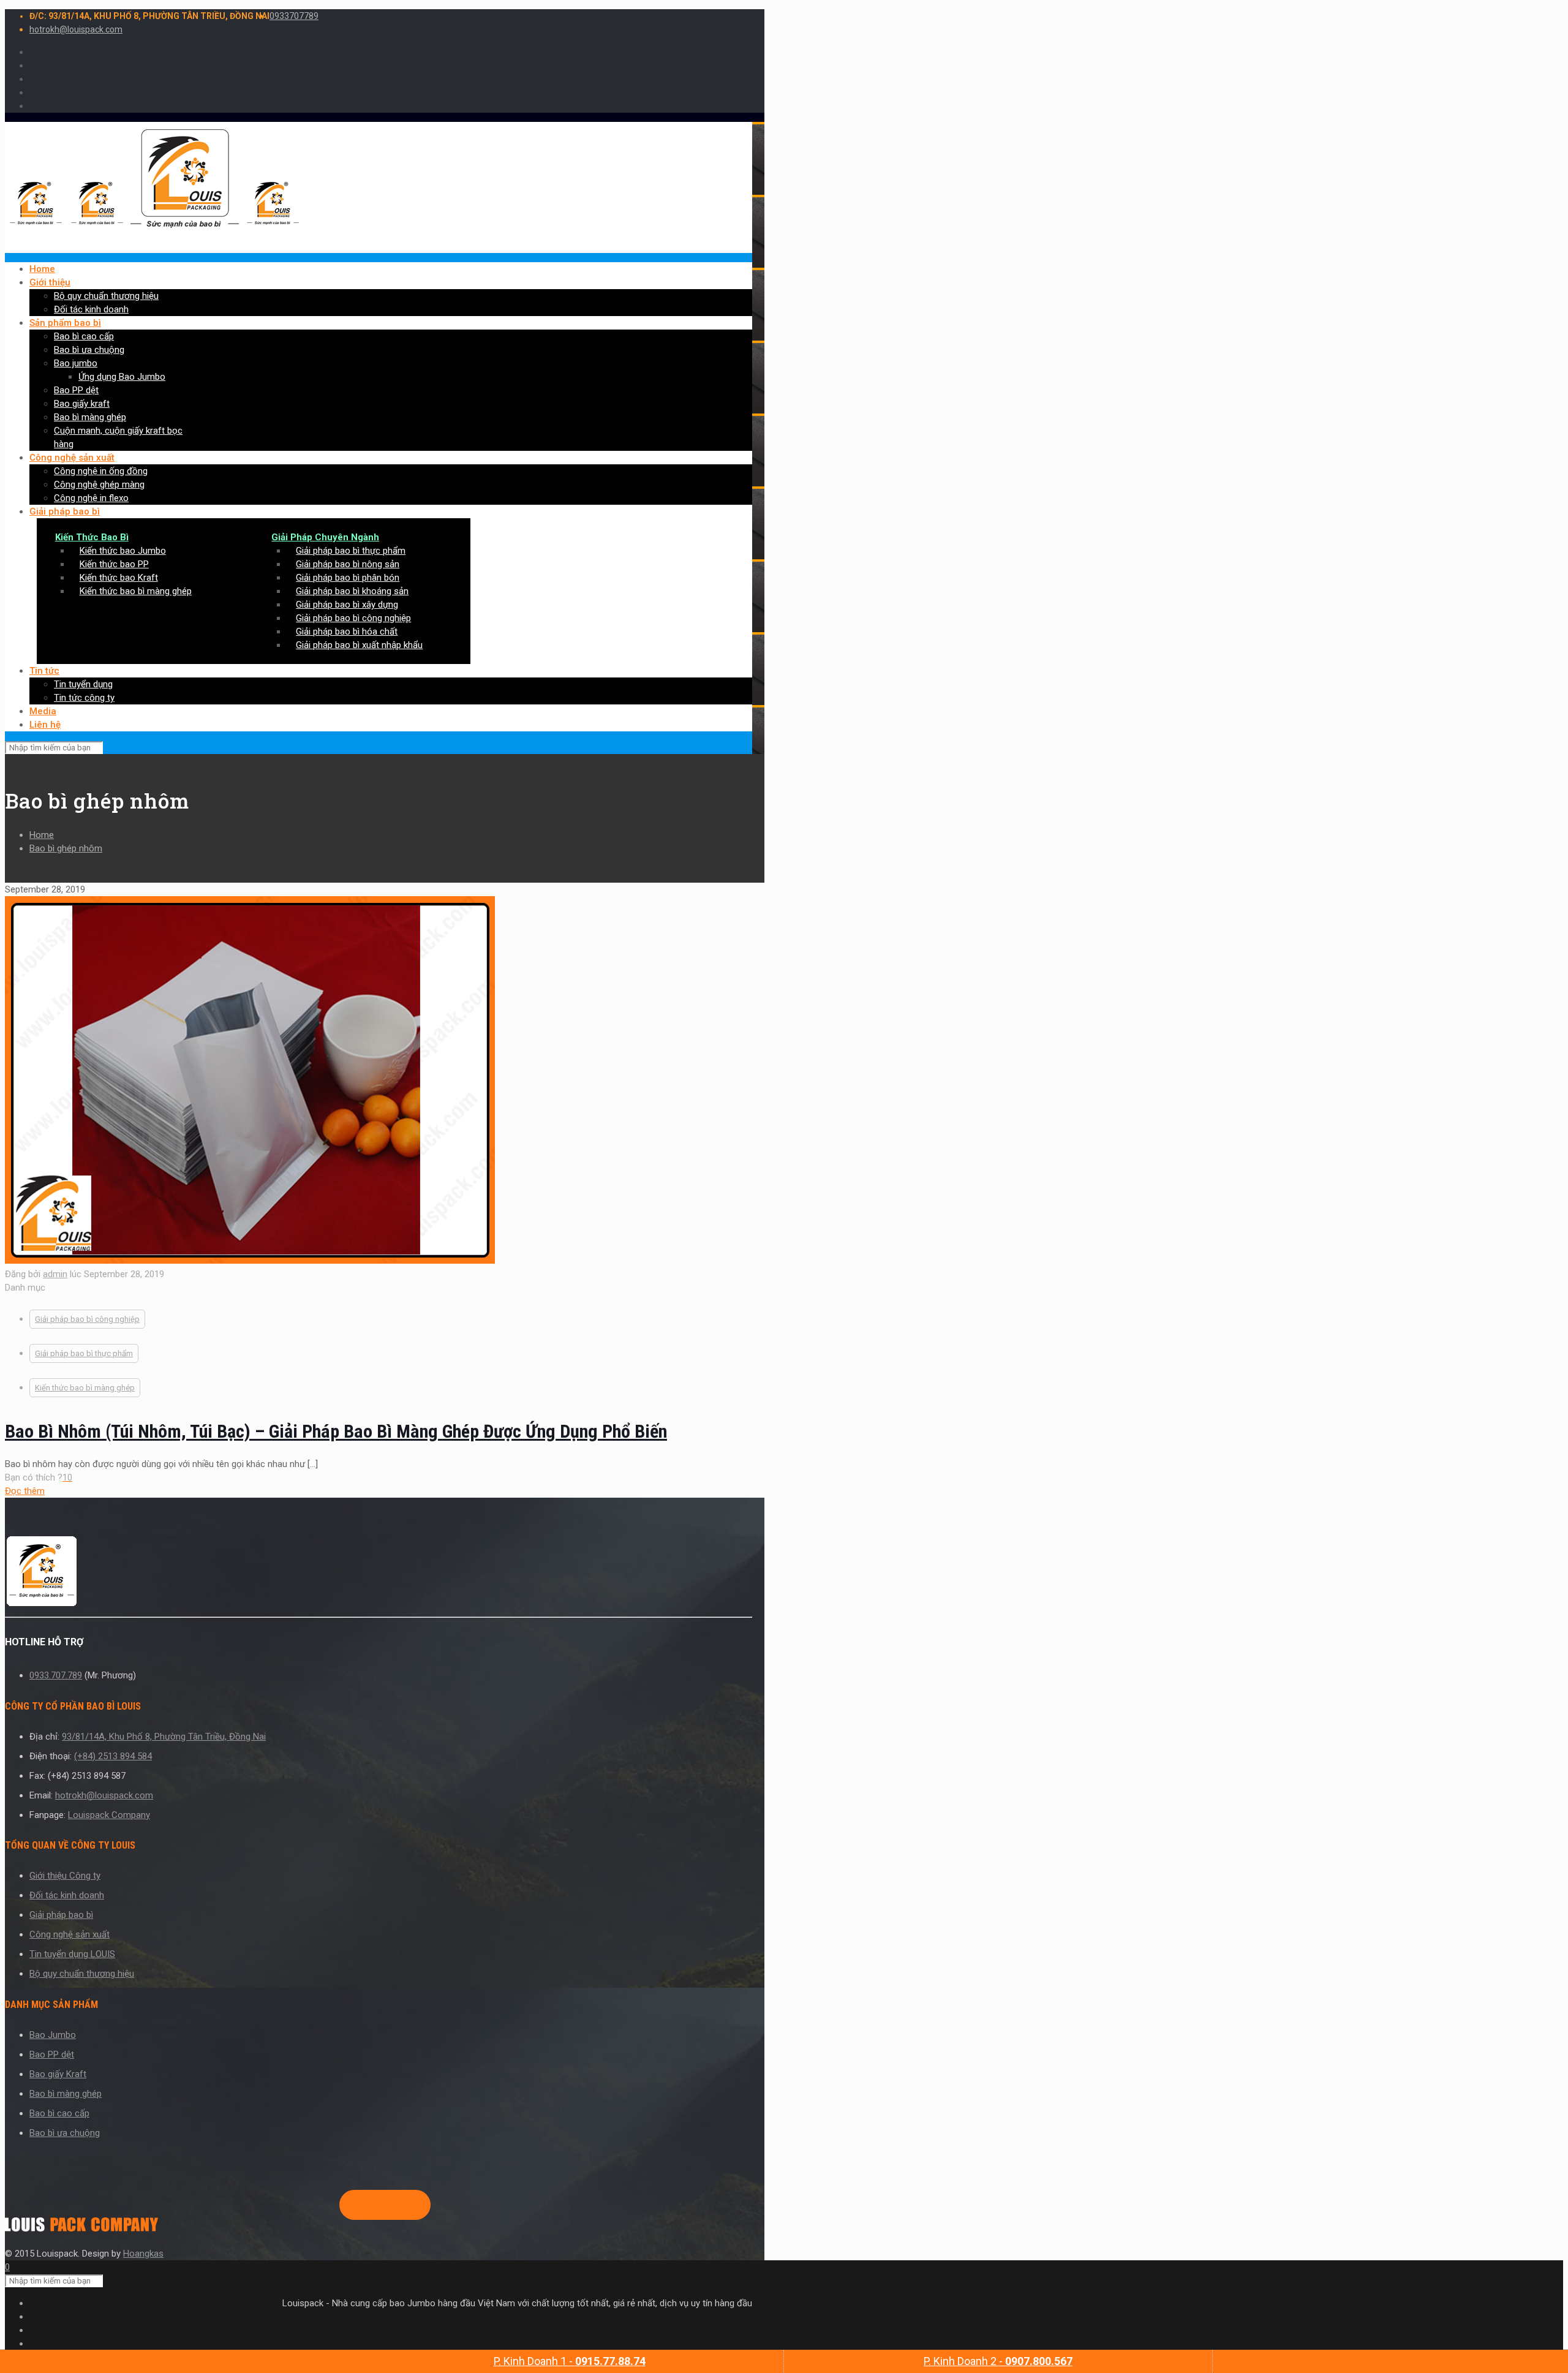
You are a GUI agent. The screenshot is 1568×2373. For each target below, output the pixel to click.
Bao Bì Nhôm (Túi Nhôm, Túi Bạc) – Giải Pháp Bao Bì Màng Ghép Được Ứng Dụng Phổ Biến (336, 1431)
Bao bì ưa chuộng (65, 2133)
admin (55, 1274)
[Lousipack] (81, 2228)
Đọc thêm (25, 1491)
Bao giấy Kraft (58, 2074)
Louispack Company (109, 1815)
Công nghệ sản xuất (70, 1934)
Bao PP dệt (52, 2054)
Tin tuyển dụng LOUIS (72, 1954)
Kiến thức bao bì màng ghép (85, 1388)
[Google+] (370, 2205)
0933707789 (294, 16)
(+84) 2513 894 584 (113, 1756)
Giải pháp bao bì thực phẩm (84, 1353)
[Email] (409, 2205)
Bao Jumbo (53, 2035)
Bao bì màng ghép (66, 2094)
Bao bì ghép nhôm (66, 848)
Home (42, 835)
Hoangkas (143, 2254)
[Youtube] (390, 2205)
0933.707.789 (56, 1675)
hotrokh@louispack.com (76, 29)
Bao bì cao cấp (59, 2113)
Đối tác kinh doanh (67, 1895)
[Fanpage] (350, 2205)
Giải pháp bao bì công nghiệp (87, 1319)
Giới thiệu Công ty (65, 1876)
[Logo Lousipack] (379, 1573)
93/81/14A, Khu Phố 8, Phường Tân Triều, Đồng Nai (164, 1737)
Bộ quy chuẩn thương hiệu (82, 1974)
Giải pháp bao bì (61, 1915)
